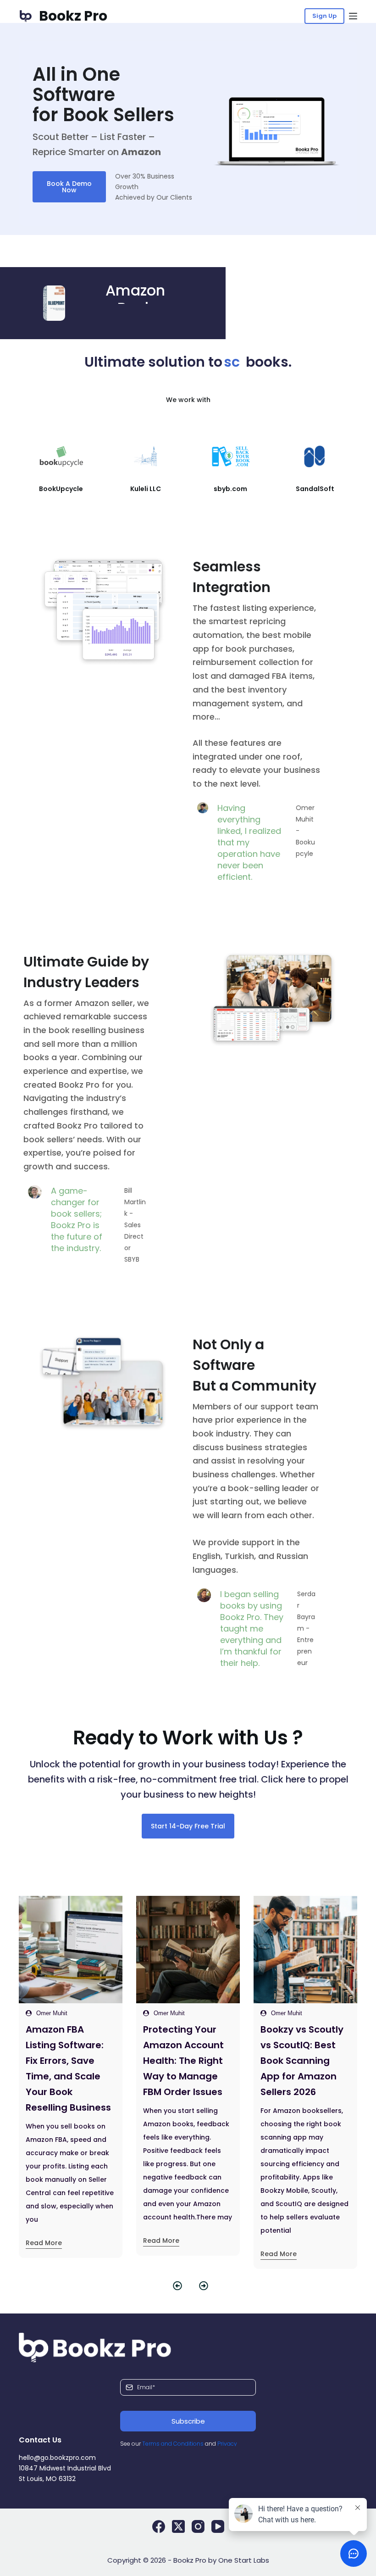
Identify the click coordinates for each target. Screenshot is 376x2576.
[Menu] (353, 16)
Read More (44, 2241)
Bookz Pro (73, 16)
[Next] (201, 2286)
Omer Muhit (52, 2013)
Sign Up (324, 16)
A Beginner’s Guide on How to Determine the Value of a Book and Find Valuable (305, 2061)
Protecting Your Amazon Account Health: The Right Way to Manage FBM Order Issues (66, 2061)
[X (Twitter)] (178, 2526)
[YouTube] (218, 2526)
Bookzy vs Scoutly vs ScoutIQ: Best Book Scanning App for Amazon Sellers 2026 (185, 2061)
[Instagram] (198, 2526)
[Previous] (175, 2286)
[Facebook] (159, 2526)
